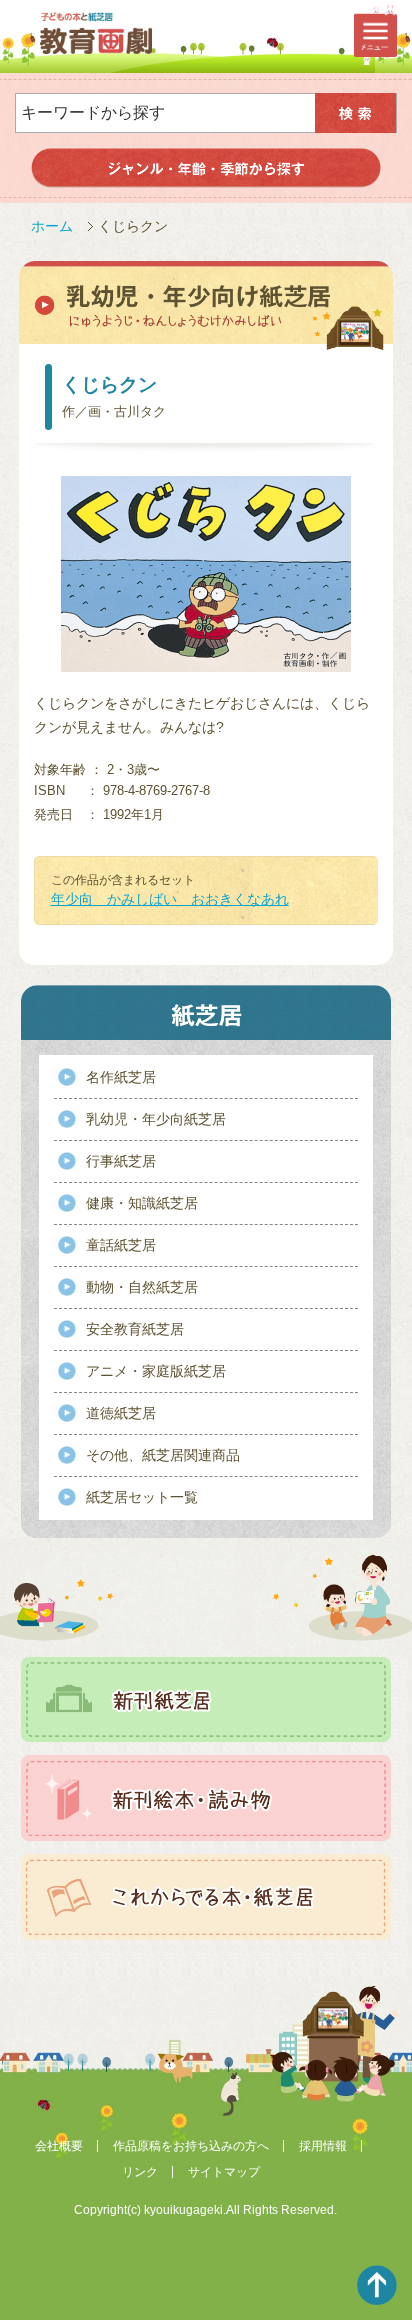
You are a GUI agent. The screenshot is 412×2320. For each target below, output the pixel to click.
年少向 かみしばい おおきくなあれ (170, 899)
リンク (140, 2172)
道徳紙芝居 (121, 1413)
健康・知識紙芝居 (142, 1203)
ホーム (52, 226)
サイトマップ (224, 2172)
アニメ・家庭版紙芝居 (156, 1371)
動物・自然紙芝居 (142, 1287)
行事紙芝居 (121, 1161)
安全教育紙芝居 (135, 1329)
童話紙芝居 (121, 1245)
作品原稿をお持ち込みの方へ (191, 2146)
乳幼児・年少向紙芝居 (156, 1119)
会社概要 (59, 2146)
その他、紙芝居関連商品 (163, 1455)
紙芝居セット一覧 (142, 1497)
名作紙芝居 (121, 1077)
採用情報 (323, 2146)
